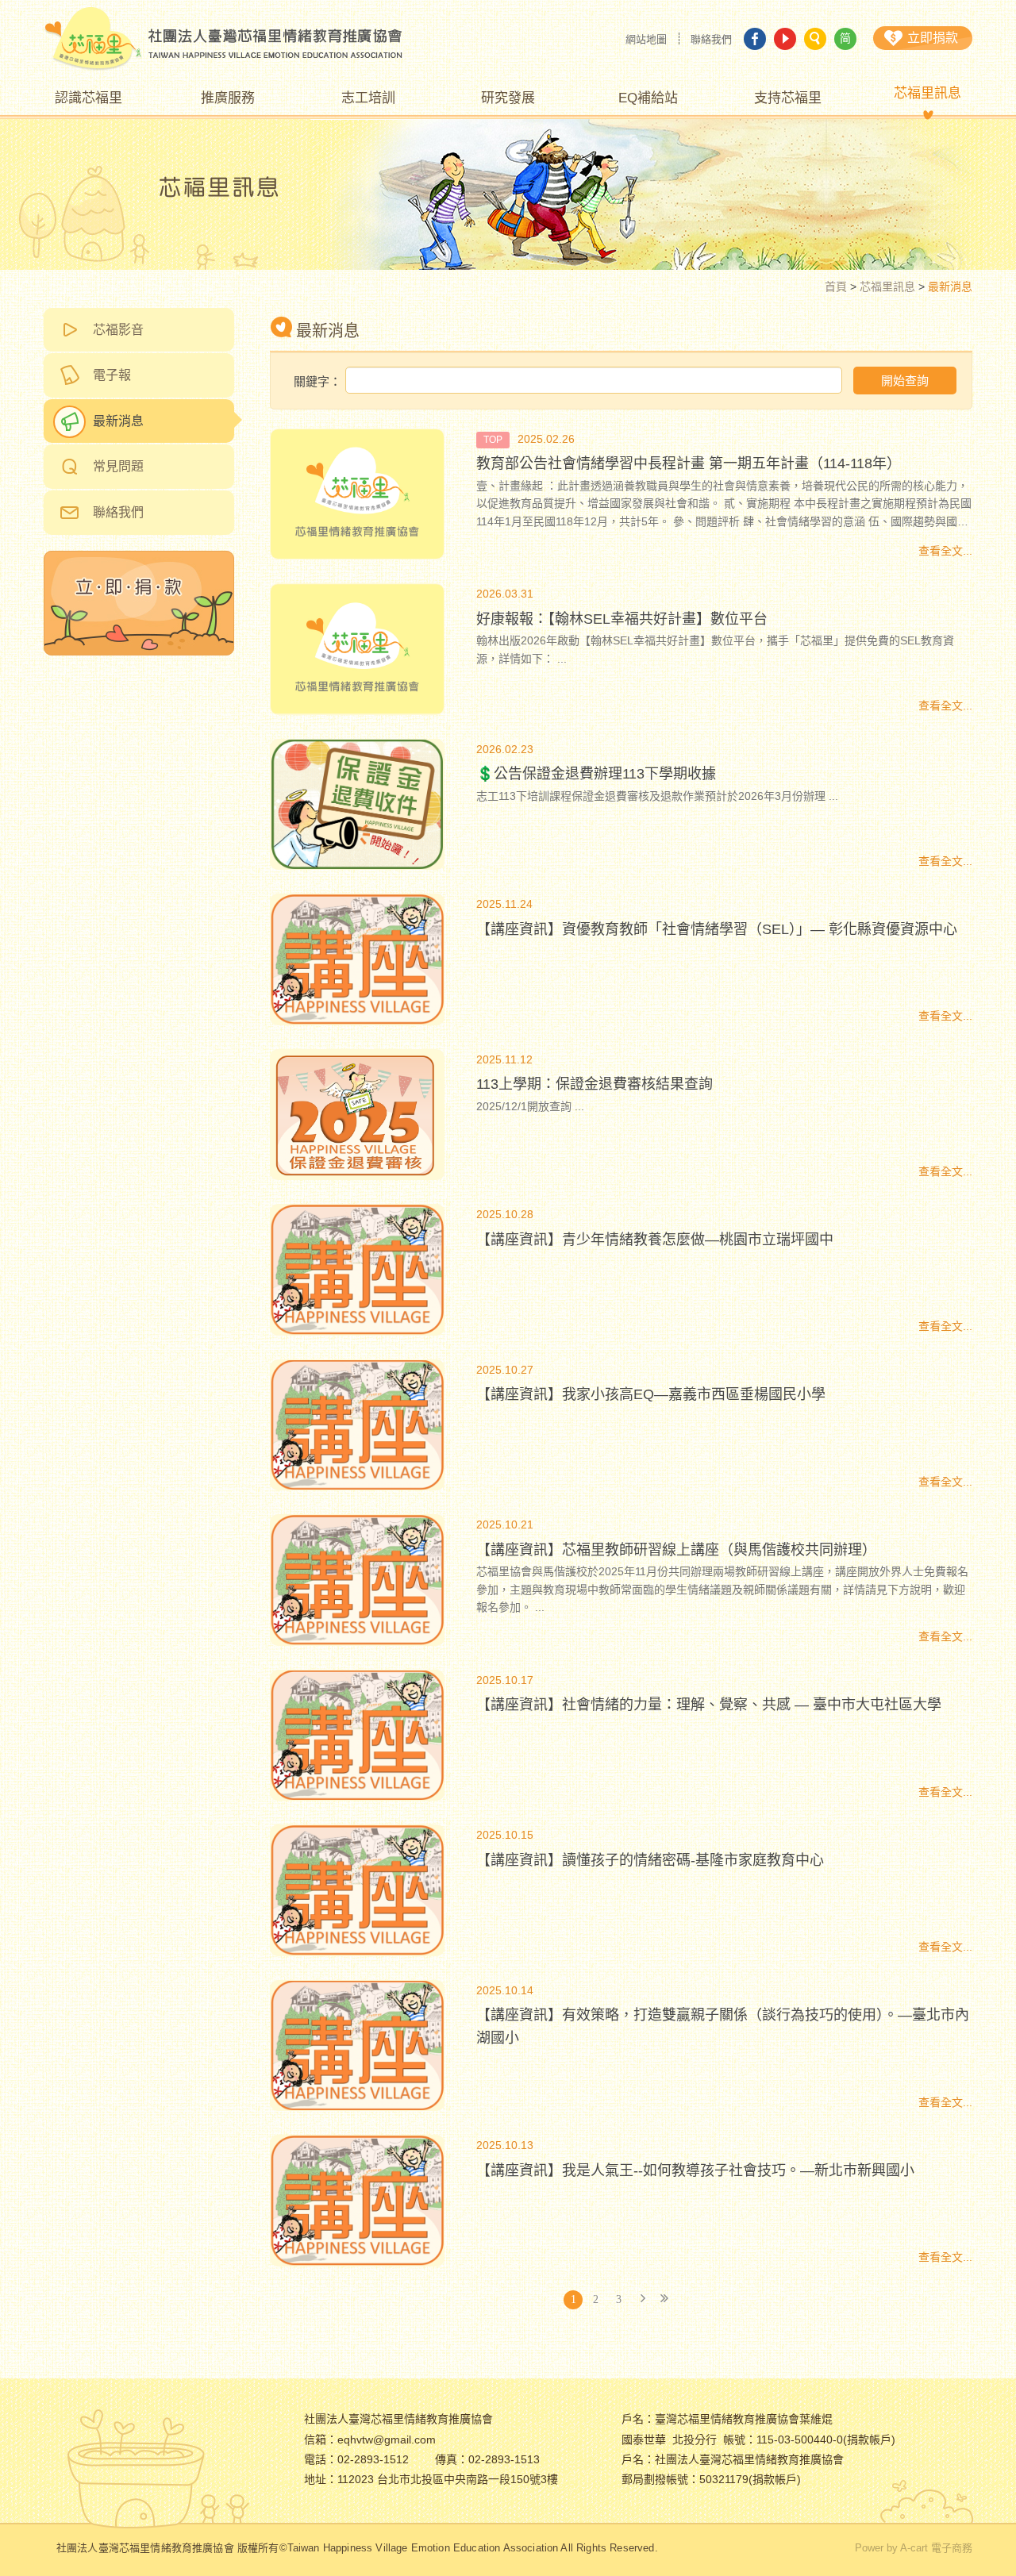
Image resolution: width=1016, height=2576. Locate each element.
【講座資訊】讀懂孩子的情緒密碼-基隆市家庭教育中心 (650, 1860)
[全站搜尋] (815, 39)
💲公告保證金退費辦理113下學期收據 (596, 774)
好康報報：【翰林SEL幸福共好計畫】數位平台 (622, 619)
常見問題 (118, 466)
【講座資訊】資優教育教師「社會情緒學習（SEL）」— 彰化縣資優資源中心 (717, 929)
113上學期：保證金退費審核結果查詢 (595, 1084)
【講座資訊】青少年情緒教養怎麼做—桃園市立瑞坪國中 (655, 1240)
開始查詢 (905, 381)
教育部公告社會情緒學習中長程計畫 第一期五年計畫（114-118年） (689, 463)
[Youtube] (785, 39)
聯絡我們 (711, 39)
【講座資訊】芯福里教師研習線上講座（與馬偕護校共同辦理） (676, 1550)
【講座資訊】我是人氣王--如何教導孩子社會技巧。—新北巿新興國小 (695, 2170)
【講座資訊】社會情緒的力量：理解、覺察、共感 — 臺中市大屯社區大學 (709, 1705)
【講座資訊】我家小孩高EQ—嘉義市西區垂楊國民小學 (651, 1394)
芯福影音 (118, 330)
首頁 (836, 286)
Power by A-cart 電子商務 (914, 2548)
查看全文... (945, 551)
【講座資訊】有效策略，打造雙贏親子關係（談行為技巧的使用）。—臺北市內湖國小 (723, 2026)
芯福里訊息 (887, 286)
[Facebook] (755, 39)
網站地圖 (646, 39)
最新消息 (118, 421)
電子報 (112, 375)
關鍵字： (317, 381)
